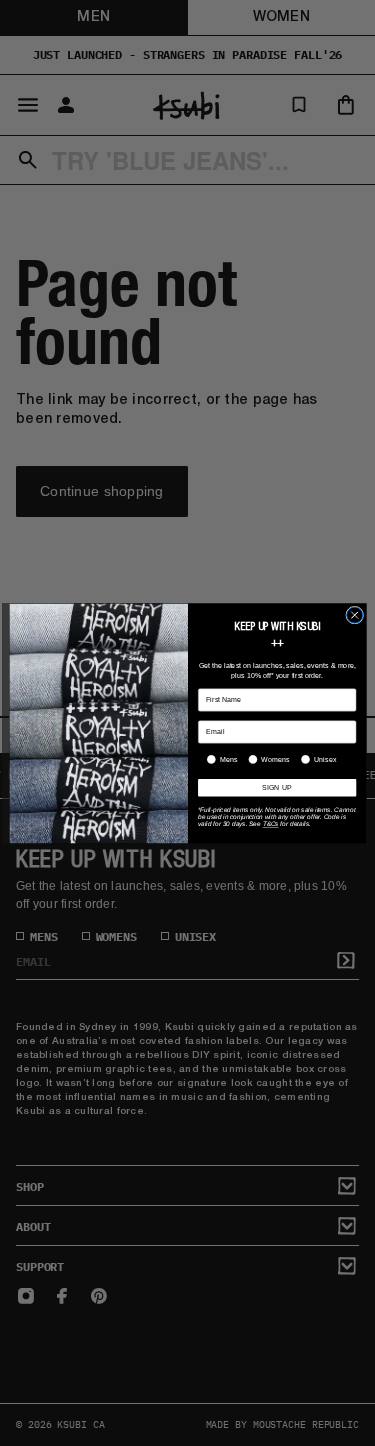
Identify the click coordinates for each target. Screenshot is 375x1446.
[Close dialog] (354, 615)
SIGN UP (277, 787)
